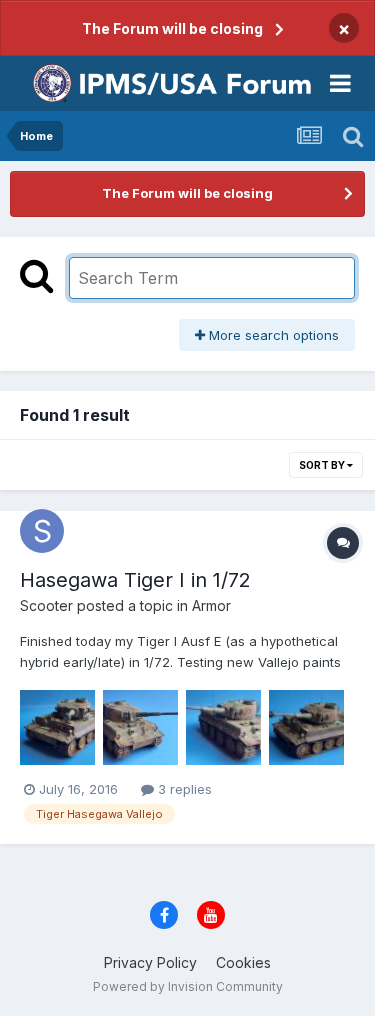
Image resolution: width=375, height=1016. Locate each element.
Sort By (323, 465)
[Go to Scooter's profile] (42, 531)
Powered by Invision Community (188, 986)
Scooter (46, 605)
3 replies (183, 789)
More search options (272, 335)
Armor (211, 605)
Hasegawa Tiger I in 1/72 (135, 580)
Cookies (243, 962)
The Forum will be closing (172, 28)
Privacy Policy (150, 962)
